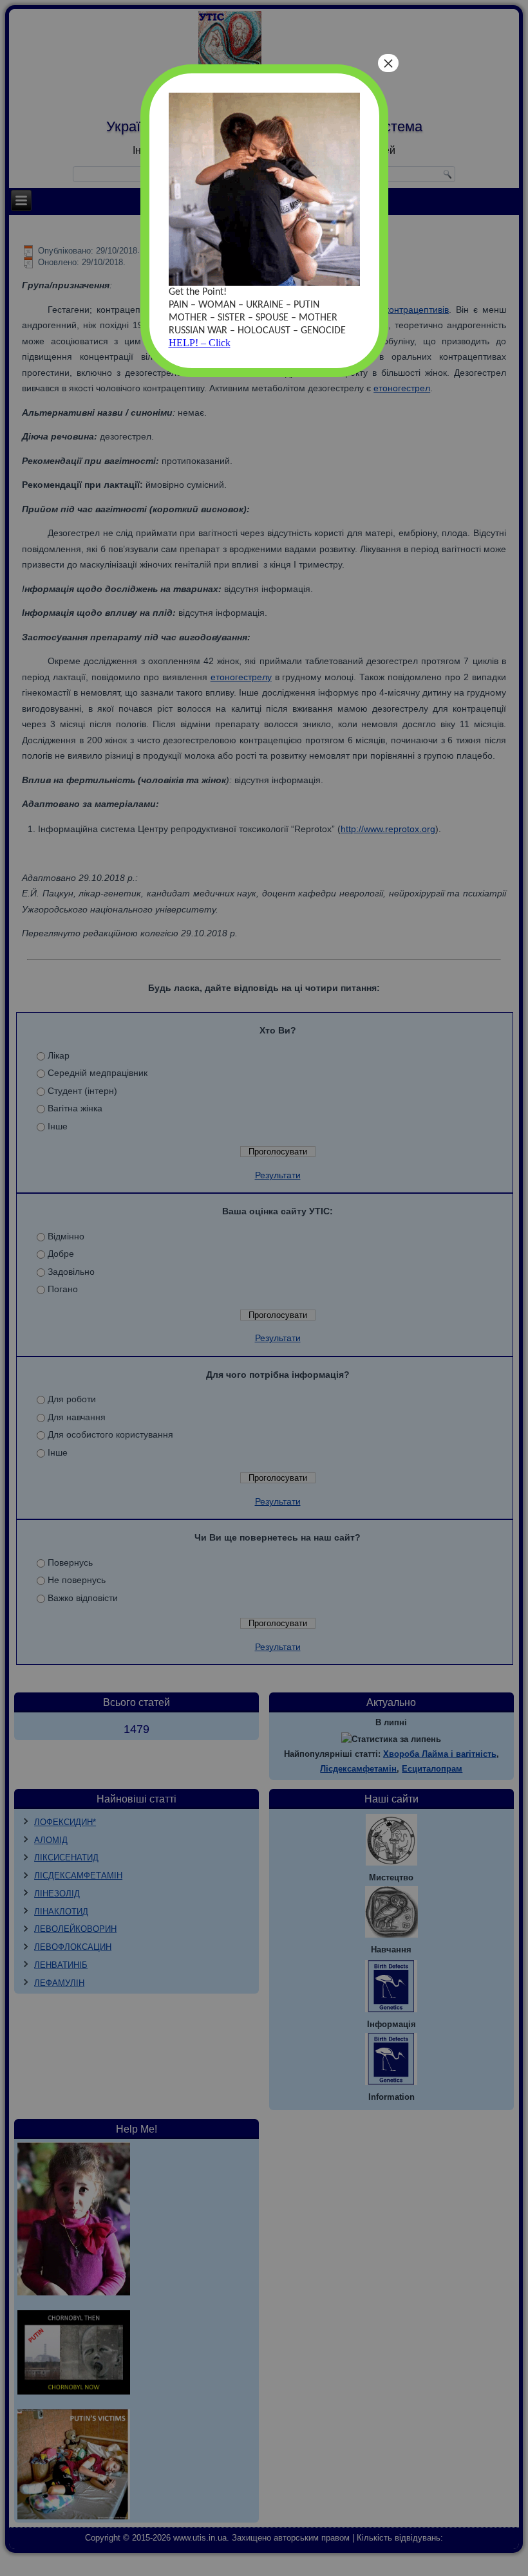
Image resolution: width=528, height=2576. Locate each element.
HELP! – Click (200, 343)
